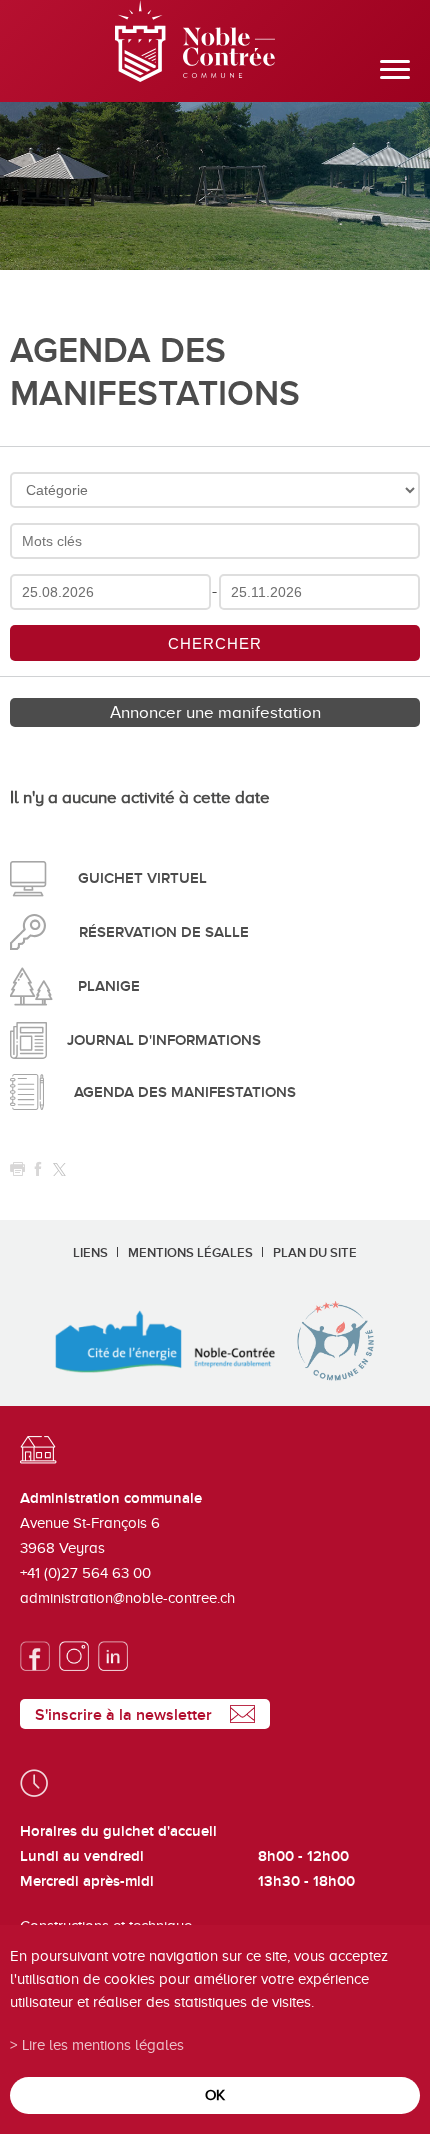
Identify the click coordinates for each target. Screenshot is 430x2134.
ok (215, 2094)
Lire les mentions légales (103, 2044)
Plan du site (315, 1253)
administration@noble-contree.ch (127, 1598)
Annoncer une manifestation (215, 712)
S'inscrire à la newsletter (123, 1715)
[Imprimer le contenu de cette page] (17, 1169)
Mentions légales (190, 1253)
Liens (90, 1253)
